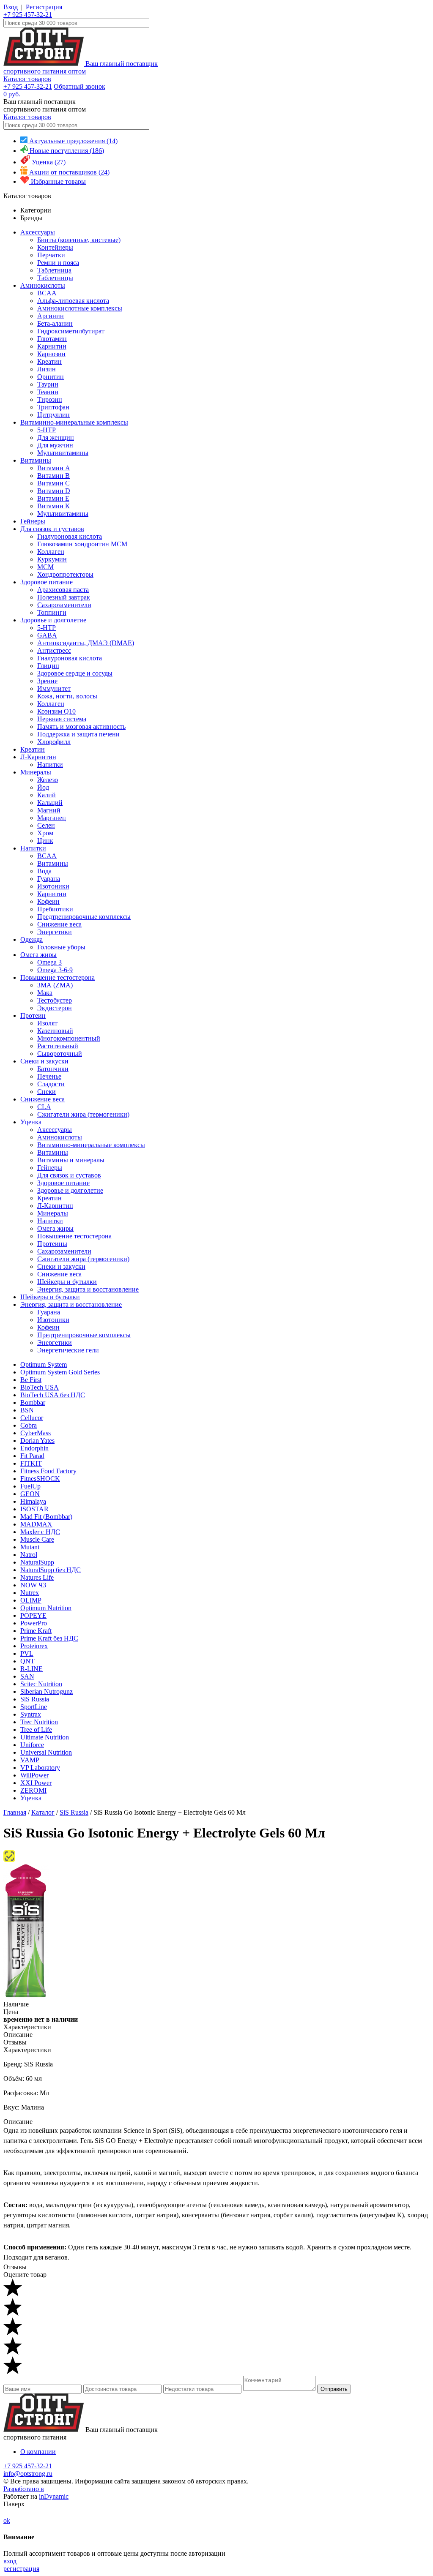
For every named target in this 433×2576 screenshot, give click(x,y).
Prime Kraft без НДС (49, 1638)
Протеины (52, 1244)
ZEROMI (33, 1790)
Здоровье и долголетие (53, 620)
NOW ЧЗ (33, 1585)
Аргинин (51, 316)
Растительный (58, 1046)
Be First (31, 1380)
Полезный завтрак (64, 597)
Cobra (29, 1425)
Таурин (48, 384)
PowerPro (34, 1623)
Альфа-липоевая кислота (73, 301)
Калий (47, 795)
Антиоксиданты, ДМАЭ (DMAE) (86, 643)
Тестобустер (55, 1000)
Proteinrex (34, 1646)
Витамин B (53, 476)
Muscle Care (37, 1539)
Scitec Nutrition (41, 1684)
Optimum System (44, 1364)
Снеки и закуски (44, 1061)
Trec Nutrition (39, 1722)
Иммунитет (54, 688)
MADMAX (36, 1524)
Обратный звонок (79, 86)
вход (10, 2561)
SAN (27, 1676)
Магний (49, 810)
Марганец (52, 818)
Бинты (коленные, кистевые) (79, 240)
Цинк (45, 841)
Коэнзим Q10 (56, 711)
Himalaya (33, 1501)
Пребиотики (55, 909)
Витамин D (54, 491)
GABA (47, 635)
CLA (44, 1107)
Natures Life (37, 1577)
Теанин (48, 392)
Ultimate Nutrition (45, 1737)
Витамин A (54, 468)
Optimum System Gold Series (60, 1372)
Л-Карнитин (38, 757)
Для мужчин (55, 445)
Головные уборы (61, 947)
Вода (44, 871)
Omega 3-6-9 (55, 970)
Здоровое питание (47, 582)
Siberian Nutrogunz (47, 1691)
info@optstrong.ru (28, 2474)
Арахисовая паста (63, 590)
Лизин (47, 369)
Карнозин (51, 354)
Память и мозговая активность (81, 726)
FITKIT (31, 1463)
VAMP (30, 1760)
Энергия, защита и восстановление (88, 1289)
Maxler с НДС (40, 1532)
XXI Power (36, 1783)
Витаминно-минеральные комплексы (74, 422)
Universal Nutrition (46, 1752)
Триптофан (53, 407)
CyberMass (36, 1433)
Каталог (43, 1812)
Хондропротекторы (65, 574)
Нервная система (62, 719)
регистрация (21, 2569)
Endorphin (34, 1448)
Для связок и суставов (52, 529)
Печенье (49, 1076)
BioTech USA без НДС (53, 1395)
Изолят (47, 1023)
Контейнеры (55, 247)
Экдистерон (55, 1008)
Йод (43, 787)
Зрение (47, 681)
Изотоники (53, 886)
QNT (27, 1661)
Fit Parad (32, 1456)
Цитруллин (53, 415)
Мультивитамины (63, 453)
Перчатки (51, 255)
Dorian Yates (37, 1441)
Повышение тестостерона (58, 977)
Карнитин (52, 346)
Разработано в (24, 2489)
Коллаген (51, 552)
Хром (45, 833)
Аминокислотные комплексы (80, 308)
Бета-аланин (55, 323)
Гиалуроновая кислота (70, 536)
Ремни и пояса (58, 263)
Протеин (33, 1015)
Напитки (50, 765)
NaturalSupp (37, 1562)
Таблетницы (55, 278)
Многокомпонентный (69, 1038)
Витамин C (53, 483)
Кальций (50, 803)
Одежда (32, 939)
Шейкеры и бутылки (67, 1282)
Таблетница (54, 270)
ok (7, 2520)
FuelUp (30, 1486)
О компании (38, 2452)
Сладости (51, 1084)
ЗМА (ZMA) (55, 985)
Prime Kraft (36, 1631)
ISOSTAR (34, 1509)
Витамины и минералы (71, 1160)
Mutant (30, 1547)
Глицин (48, 666)
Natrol (29, 1555)
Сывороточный (60, 1054)
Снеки (47, 1092)
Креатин (49, 361)
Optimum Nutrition (46, 1608)
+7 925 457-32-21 (28, 15)
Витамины (36, 460)
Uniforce (32, 1745)
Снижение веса (59, 924)
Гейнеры (33, 521)
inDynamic (54, 2496)
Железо (48, 780)
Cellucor (32, 1418)
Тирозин (50, 399)
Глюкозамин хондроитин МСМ (82, 544)
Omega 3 (49, 962)
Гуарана (49, 879)
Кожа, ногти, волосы (67, 696)
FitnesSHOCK (40, 1479)
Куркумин (52, 559)
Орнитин (51, 377)
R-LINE (32, 1669)
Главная (15, 1812)
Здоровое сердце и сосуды (75, 673)
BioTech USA (40, 1387)
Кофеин (48, 901)
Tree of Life (36, 1730)
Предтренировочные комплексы (84, 917)
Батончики (53, 1069)
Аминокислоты (43, 285)
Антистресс (54, 650)
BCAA (47, 293)
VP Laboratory (40, 1768)
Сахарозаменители (64, 605)
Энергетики (55, 932)
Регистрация (44, 7)
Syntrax (31, 1714)
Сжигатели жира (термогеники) (83, 1114)
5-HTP (47, 430)
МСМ (45, 567)
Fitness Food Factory (48, 1471)
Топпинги (52, 612)
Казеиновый (55, 1031)
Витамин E (53, 498)
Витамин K (54, 506)
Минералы (36, 772)
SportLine (34, 1707)
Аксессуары (38, 232)
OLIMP (31, 1600)
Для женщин (56, 438)
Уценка (31, 1122)
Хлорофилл (54, 742)
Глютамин (52, 339)
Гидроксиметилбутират (71, 331)
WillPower (34, 1775)
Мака (45, 993)
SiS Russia (35, 1699)
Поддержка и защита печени (78, 734)
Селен (46, 825)
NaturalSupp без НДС (51, 1570)
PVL (27, 1653)
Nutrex (30, 1593)
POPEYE (33, 1615)
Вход (11, 7)
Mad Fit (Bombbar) (46, 1517)
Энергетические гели (68, 1350)
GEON (30, 1494)
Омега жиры (38, 955)
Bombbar (33, 1402)
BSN (27, 1410)
